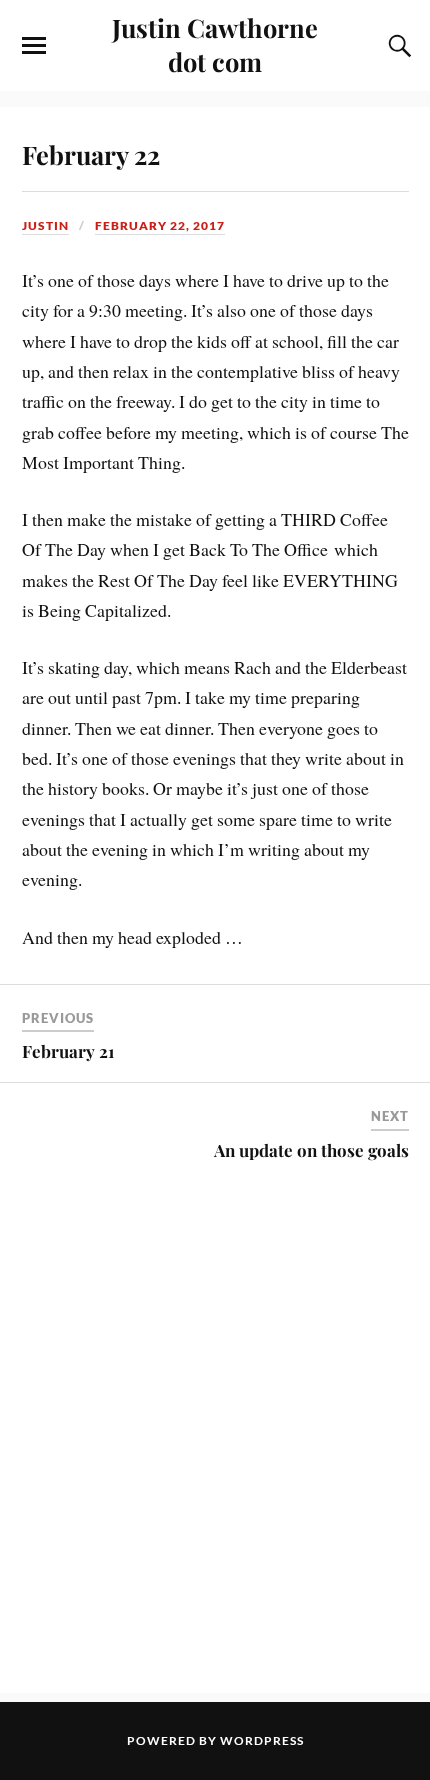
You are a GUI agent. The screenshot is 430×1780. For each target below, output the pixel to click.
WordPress (262, 1740)
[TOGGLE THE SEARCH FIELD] (397, 46)
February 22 (91, 154)
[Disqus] (215, 1439)
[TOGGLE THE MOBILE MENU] (34, 46)
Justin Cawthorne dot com (215, 44)
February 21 (68, 1051)
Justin (45, 225)
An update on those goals (311, 1150)
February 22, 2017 (160, 225)
